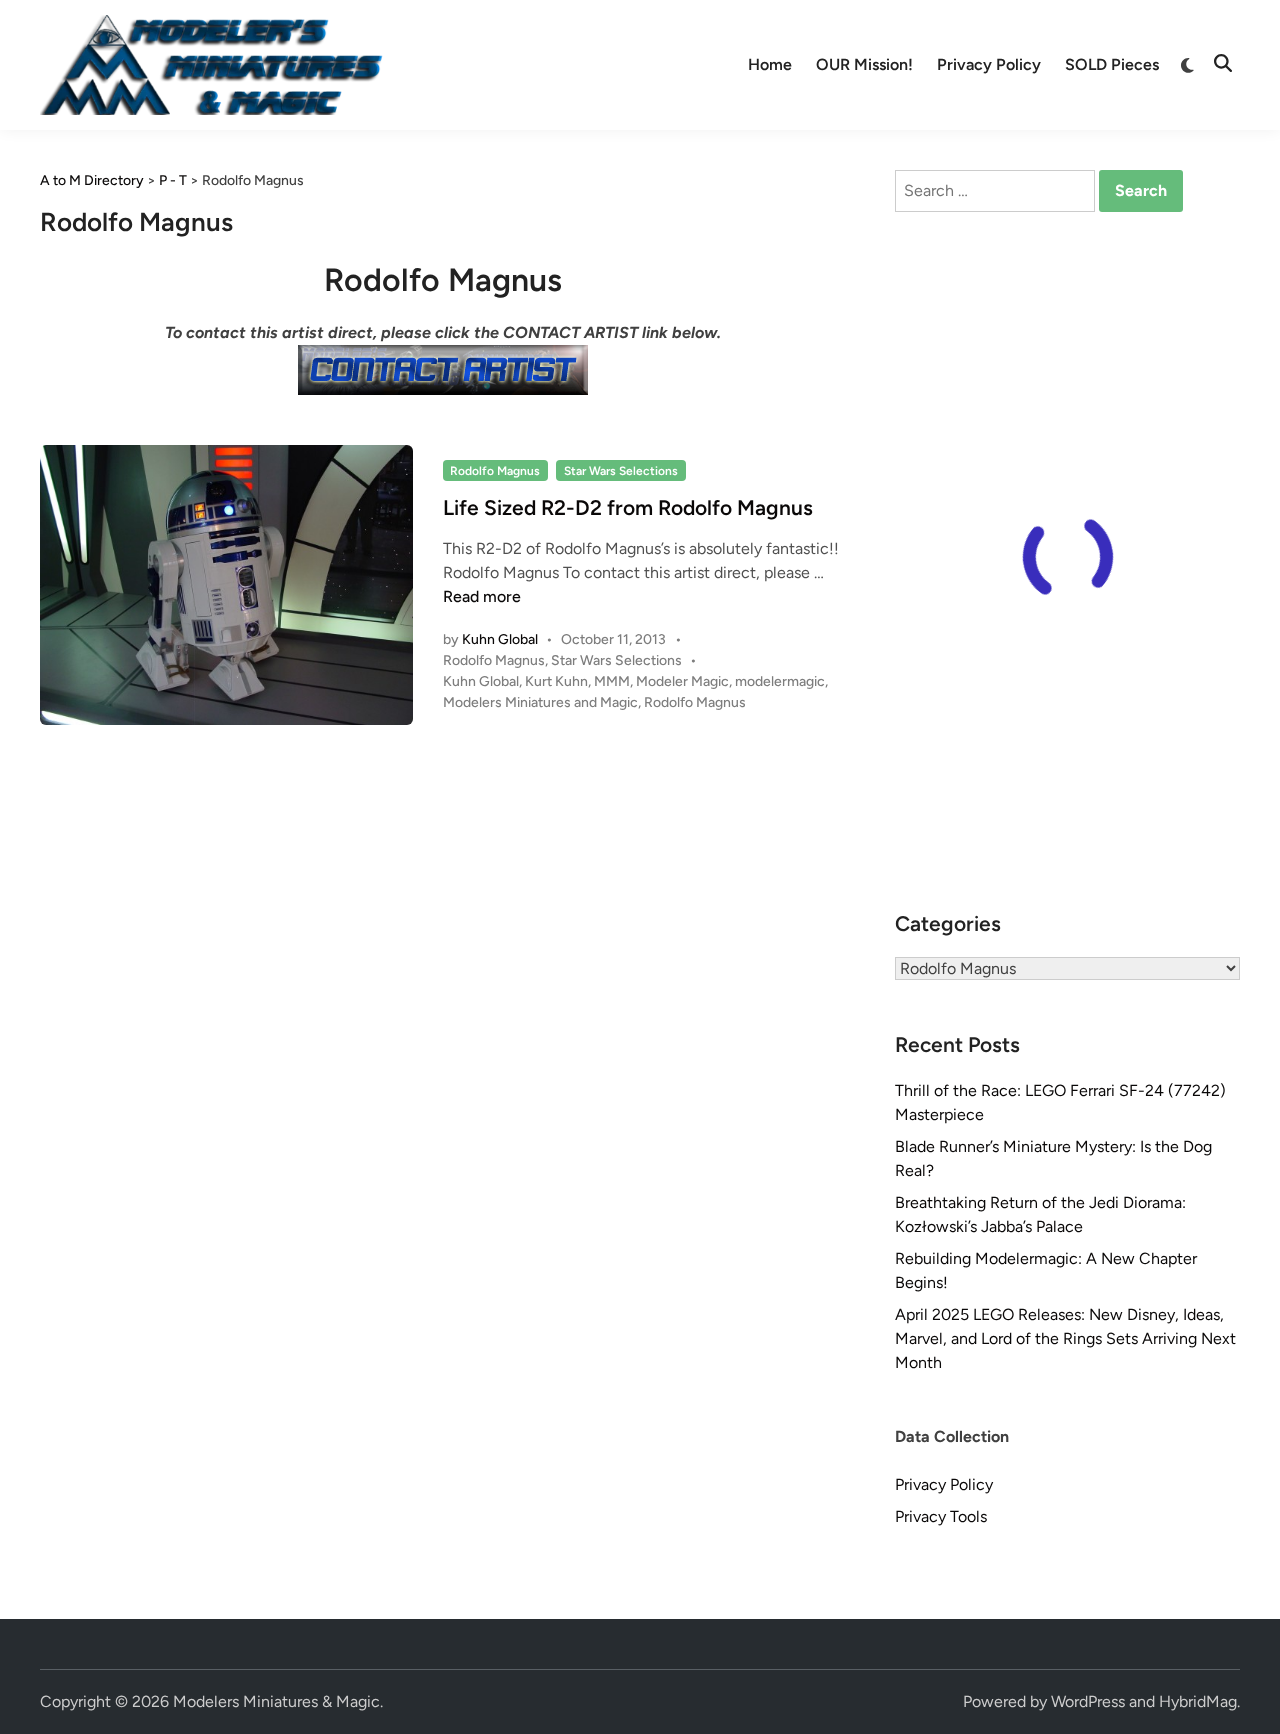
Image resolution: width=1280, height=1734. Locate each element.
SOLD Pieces (1112, 64)
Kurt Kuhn (556, 681)
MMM (612, 681)
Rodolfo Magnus (495, 471)
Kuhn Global (500, 639)
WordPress (1088, 1701)
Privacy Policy (989, 64)
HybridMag (1198, 1701)
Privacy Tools (941, 1516)
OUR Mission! (864, 64)
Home (770, 64)
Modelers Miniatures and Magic (540, 702)
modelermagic (780, 681)
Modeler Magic (682, 681)
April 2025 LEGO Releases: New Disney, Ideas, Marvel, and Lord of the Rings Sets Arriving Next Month (1065, 1338)
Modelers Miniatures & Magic (276, 1701)
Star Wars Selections (621, 471)
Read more (482, 596)
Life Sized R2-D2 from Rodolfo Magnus (628, 507)
